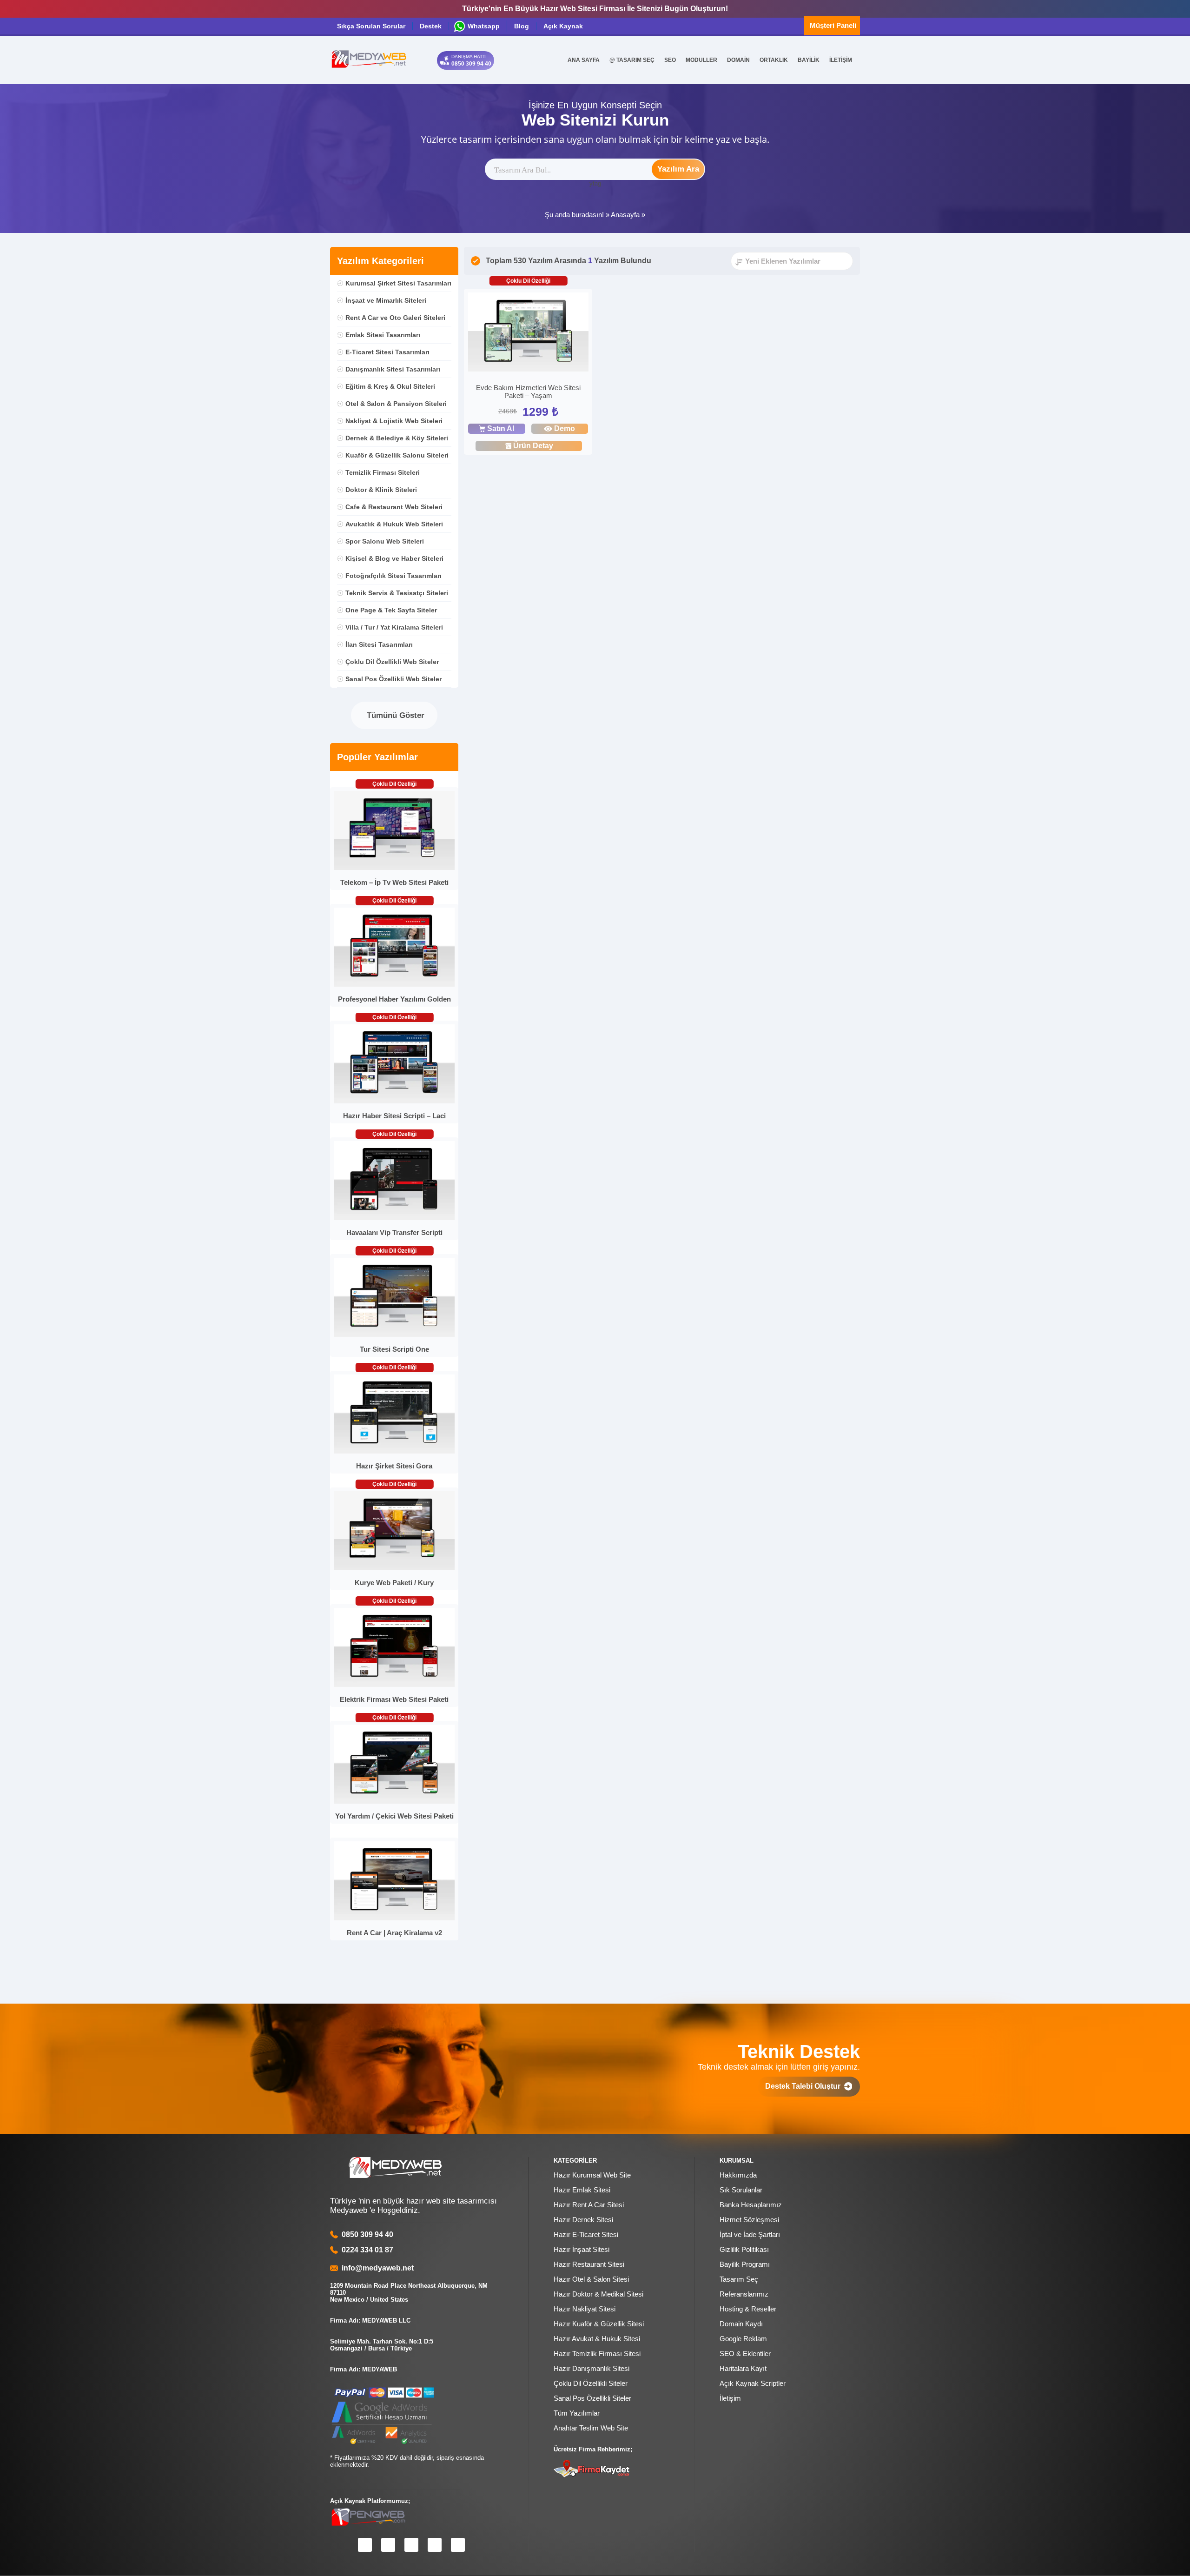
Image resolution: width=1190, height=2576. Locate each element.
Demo (565, 428)
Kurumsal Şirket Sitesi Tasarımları (398, 283)
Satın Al (501, 428)
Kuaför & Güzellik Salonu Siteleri (397, 455)
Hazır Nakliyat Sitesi (585, 2309)
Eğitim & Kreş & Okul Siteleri (390, 386)
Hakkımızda (738, 2175)
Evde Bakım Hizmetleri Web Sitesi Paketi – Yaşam (528, 392)
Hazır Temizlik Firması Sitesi (597, 2354)
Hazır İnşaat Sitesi (582, 2249)
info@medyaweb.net (376, 2268)
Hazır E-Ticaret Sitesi (586, 2234)
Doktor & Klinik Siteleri (381, 490)
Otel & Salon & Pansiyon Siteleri (396, 404)
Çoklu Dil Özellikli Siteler (591, 2383)
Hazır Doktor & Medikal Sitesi (598, 2294)
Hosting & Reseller (748, 2309)
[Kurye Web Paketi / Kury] (394, 1568)
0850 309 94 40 (367, 2234)
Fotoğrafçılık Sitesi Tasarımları (393, 576)
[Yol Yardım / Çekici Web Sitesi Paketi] (394, 1802)
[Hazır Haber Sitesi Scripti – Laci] (394, 1101)
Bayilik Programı (745, 2264)
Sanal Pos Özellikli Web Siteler (393, 679)
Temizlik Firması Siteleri (383, 472)
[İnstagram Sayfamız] (388, 2545)
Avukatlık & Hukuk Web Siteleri (394, 524)
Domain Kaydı (741, 2324)
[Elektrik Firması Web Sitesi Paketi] (394, 1685)
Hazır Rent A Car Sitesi (589, 2205)
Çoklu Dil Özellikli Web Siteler (392, 662)
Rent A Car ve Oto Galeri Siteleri (395, 318)
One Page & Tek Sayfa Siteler (391, 610)
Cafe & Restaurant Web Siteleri (394, 507)
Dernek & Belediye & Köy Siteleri (397, 438)
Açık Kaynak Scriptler (753, 2383)
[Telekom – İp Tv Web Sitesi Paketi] (394, 868)
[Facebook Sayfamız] (365, 2545)
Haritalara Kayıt (743, 2368)
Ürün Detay (533, 446)
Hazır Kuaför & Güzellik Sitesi (599, 2324)
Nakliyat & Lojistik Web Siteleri (394, 421)
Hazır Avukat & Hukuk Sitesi (597, 2339)
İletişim (730, 2398)
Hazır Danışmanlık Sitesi (592, 2368)
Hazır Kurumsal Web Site (592, 2175)
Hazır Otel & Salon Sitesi (591, 2279)
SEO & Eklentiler (745, 2354)
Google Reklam (743, 2339)
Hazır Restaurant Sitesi (589, 2264)
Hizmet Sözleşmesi (749, 2220)
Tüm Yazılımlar (577, 2413)
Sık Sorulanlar (741, 2190)
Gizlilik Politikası (744, 2249)
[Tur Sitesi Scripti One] (394, 1335)
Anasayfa (625, 215)
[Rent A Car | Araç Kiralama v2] (394, 1918)
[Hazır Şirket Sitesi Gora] (394, 1451)
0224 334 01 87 (367, 2250)
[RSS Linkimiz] (458, 2545)
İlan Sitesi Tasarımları (379, 644)
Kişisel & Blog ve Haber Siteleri (394, 558)
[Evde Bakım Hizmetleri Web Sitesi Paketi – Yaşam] (528, 333)
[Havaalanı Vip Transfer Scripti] (394, 1218)
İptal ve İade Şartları (750, 2234)
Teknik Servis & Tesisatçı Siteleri (397, 593)
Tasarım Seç (739, 2279)
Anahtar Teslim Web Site (591, 2428)
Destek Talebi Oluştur (805, 2086)
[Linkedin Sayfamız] (435, 2545)
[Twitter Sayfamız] (411, 2545)
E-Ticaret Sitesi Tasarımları (387, 352)
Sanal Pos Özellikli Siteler (592, 2398)
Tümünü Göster (394, 715)
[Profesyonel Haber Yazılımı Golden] (394, 985)
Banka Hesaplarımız (751, 2205)
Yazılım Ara (678, 169)
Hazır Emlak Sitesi (582, 2190)
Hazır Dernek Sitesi (583, 2220)
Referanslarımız (744, 2294)
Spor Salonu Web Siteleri (385, 541)
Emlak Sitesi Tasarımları (383, 335)
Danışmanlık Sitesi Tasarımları (393, 369)
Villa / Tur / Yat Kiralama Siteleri (394, 627)
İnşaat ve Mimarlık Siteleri (386, 300)
